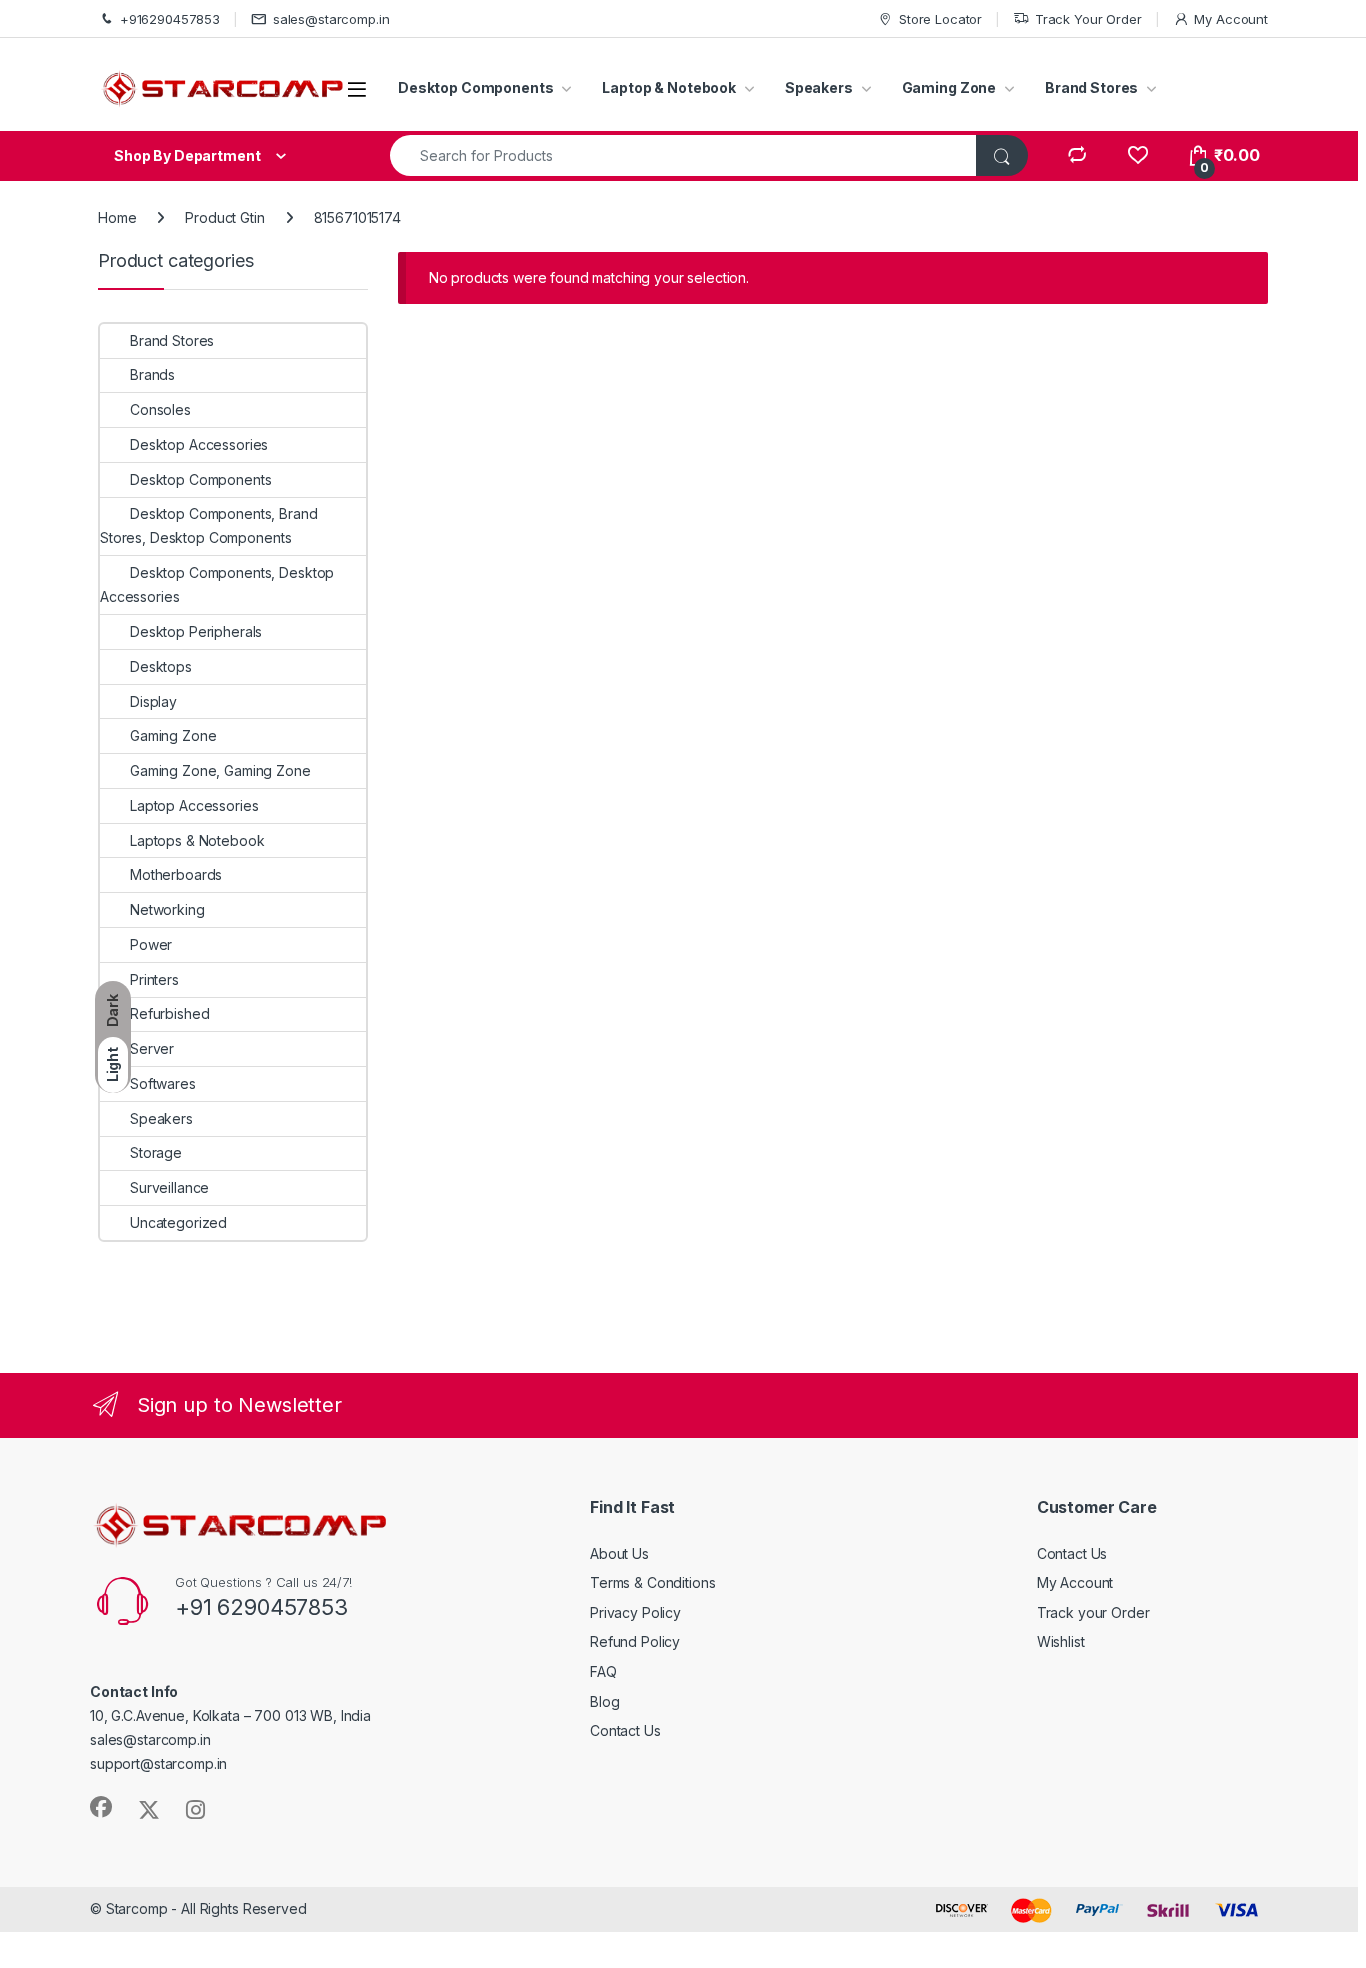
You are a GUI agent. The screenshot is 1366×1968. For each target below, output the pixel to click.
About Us (619, 1553)
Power (151, 944)
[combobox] (683, 155)
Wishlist (1061, 1641)
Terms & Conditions (652, 1582)
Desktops (161, 666)
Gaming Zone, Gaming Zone (220, 770)
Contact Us (625, 1730)
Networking (167, 909)
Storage (156, 1152)
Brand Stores (1091, 87)
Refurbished (169, 1013)
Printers (154, 979)
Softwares (163, 1083)
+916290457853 (170, 19)
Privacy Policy (635, 1612)
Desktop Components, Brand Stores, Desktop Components (209, 525)
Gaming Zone (949, 87)
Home (117, 217)
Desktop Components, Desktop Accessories (217, 584)
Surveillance (169, 1187)
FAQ (603, 1671)
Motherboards (176, 874)
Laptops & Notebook (197, 840)
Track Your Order (1088, 19)
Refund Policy (635, 1641)
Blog (604, 1701)
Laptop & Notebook (669, 87)
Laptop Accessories (194, 805)
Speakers (819, 87)
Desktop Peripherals (196, 631)
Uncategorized (178, 1222)
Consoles (160, 409)
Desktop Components (475, 87)
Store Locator (940, 19)
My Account (1231, 19)
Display (153, 701)
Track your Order (1093, 1612)
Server (152, 1048)
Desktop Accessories (199, 444)
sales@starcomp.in (331, 19)
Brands (152, 374)
